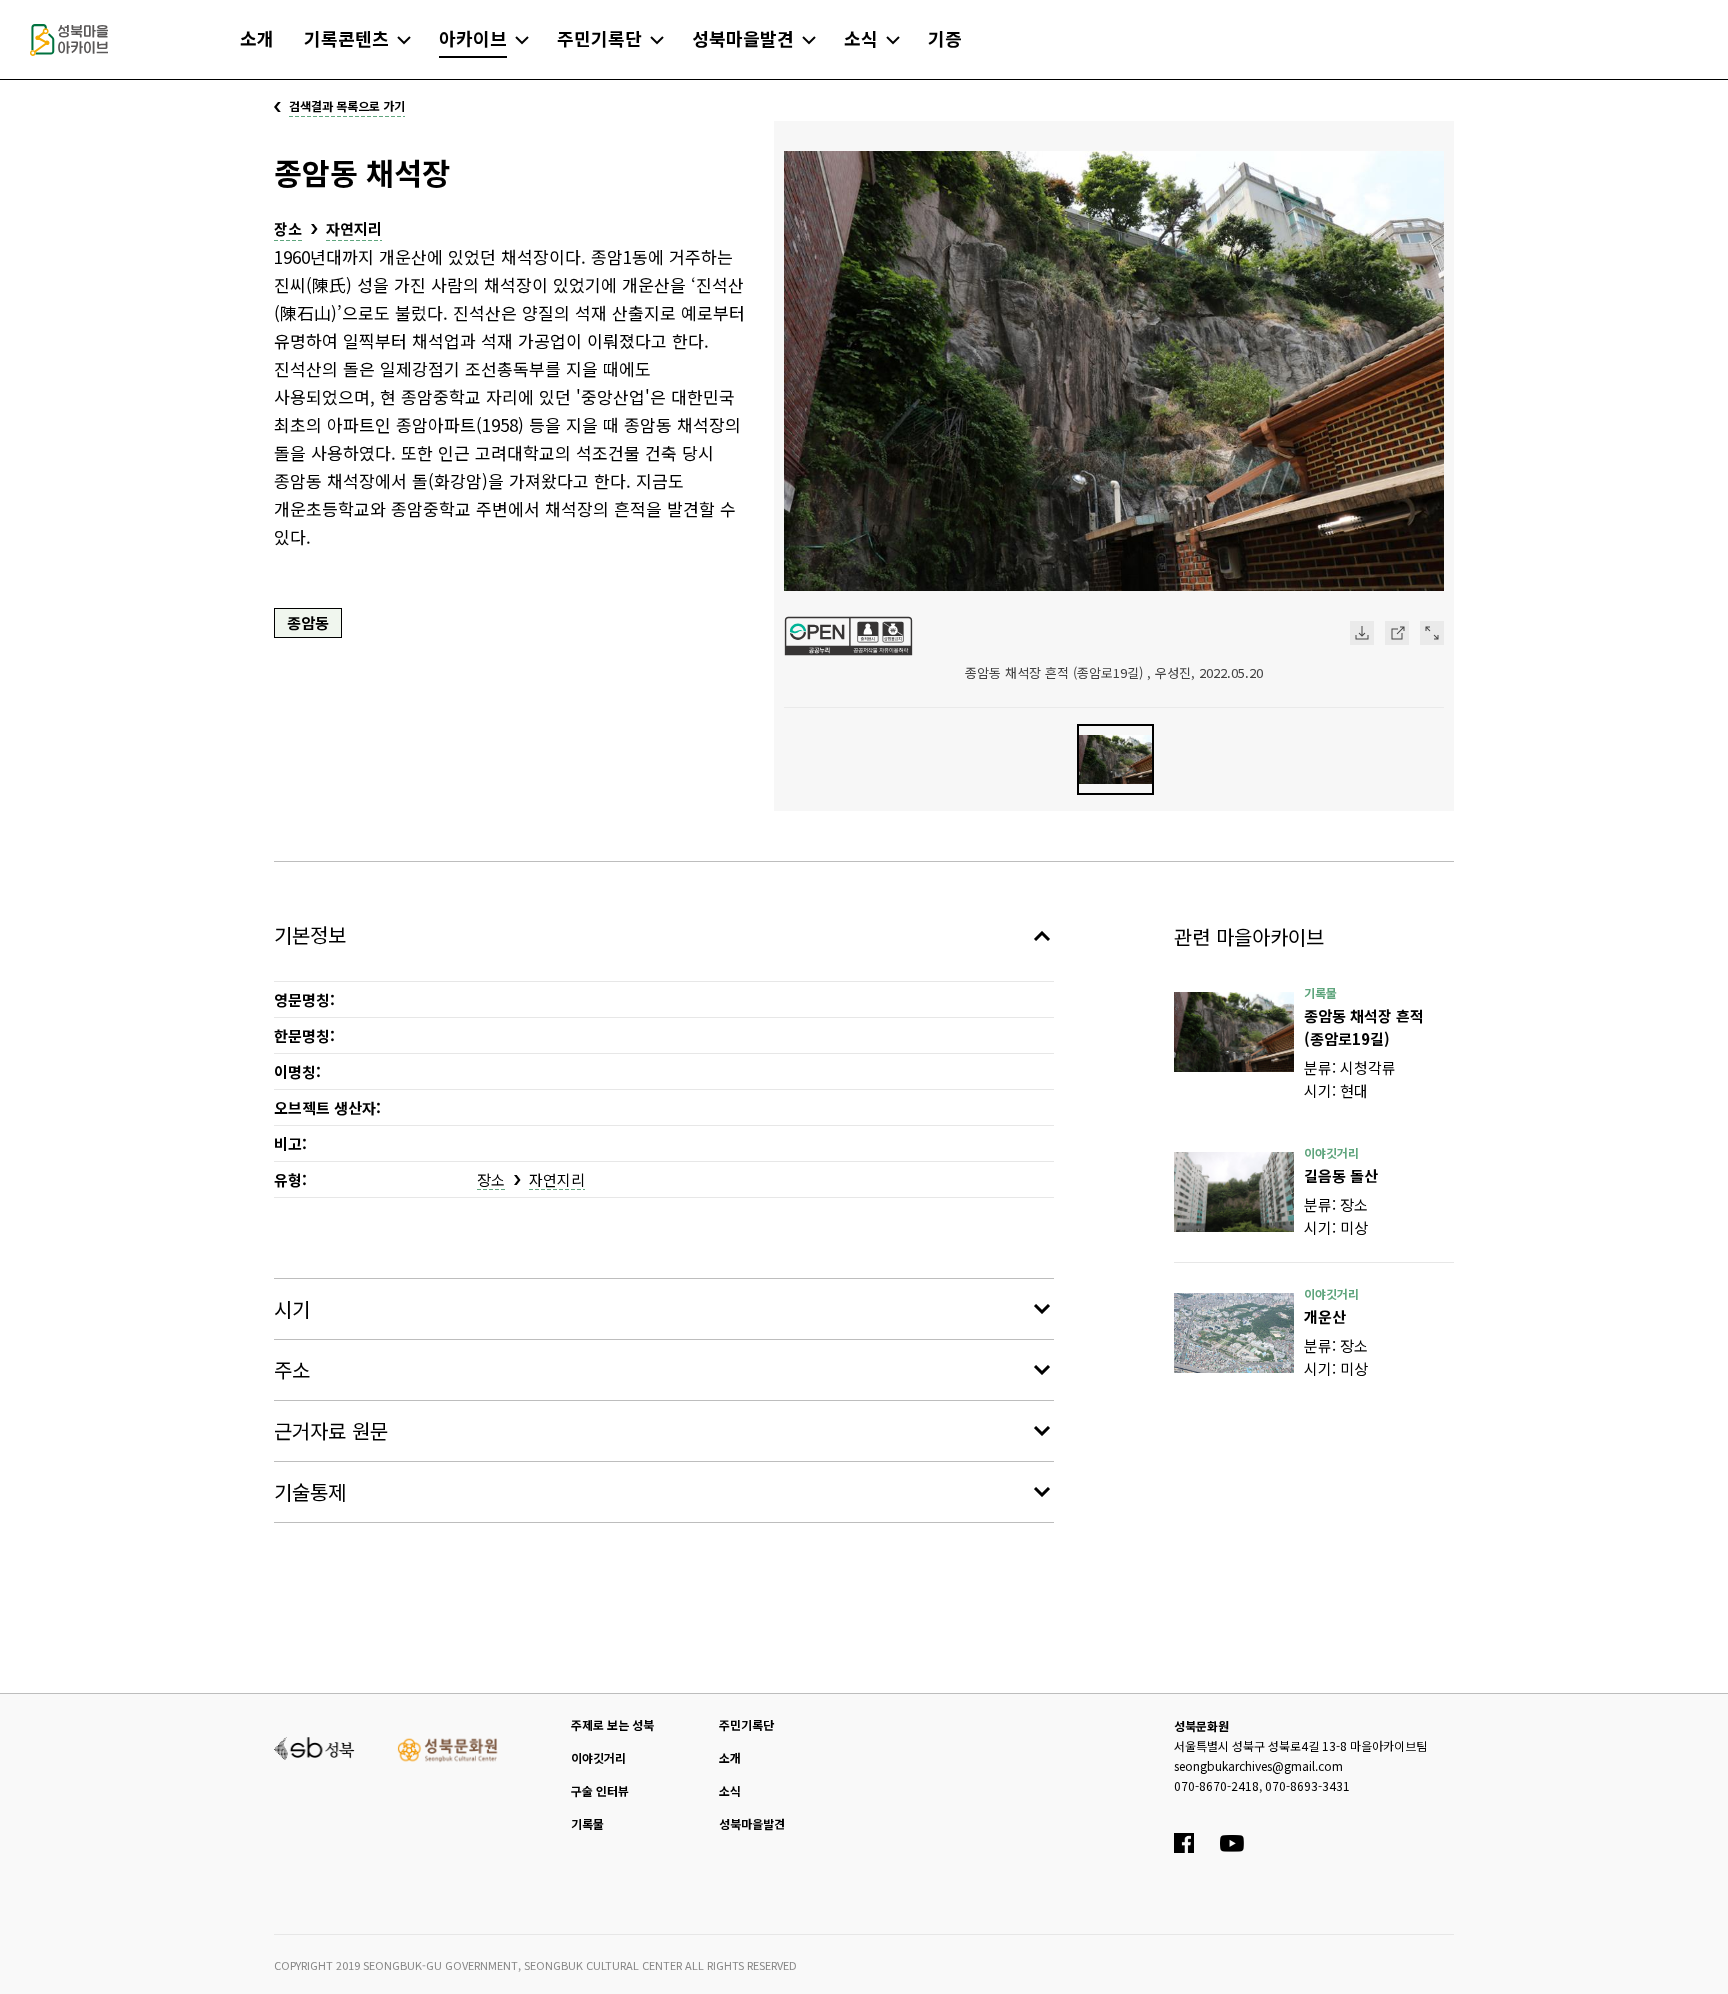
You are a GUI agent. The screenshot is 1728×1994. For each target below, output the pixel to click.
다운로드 (1362, 633)
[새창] (1234, 1032)
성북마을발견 (752, 1823)
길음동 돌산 (1341, 1175)
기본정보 (310, 934)
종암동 (308, 622)
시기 (292, 1308)
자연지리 (354, 228)
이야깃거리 (598, 1757)
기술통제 (310, 1491)
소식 (730, 1790)
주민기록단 (746, 1724)
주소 (292, 1369)
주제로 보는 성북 (612, 1724)
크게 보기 (1432, 633)
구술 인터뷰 (600, 1790)
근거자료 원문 (331, 1430)
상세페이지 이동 (1397, 633)
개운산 (1325, 1316)
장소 (288, 228)
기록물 (587, 1823)
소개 (730, 1757)
